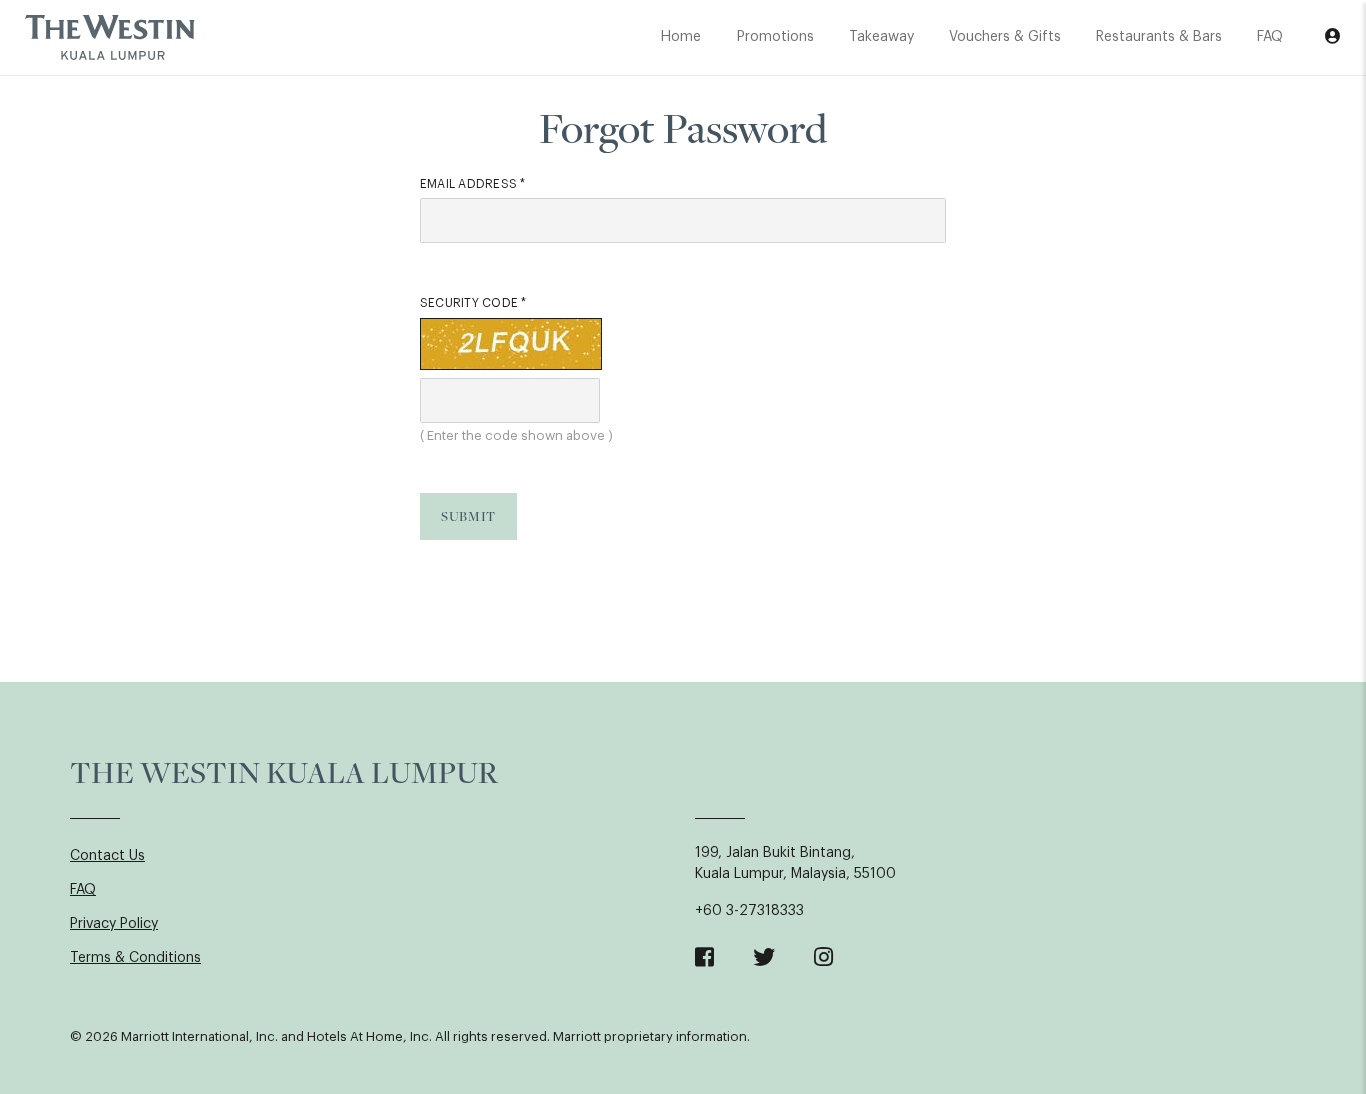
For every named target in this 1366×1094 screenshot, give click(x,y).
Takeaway (881, 37)
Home (681, 37)
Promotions (775, 37)
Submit (468, 516)
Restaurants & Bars (1159, 37)
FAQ (1270, 37)
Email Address (473, 184)
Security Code (473, 303)
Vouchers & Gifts (1005, 37)
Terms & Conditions (135, 958)
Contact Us (107, 856)
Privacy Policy (114, 924)
